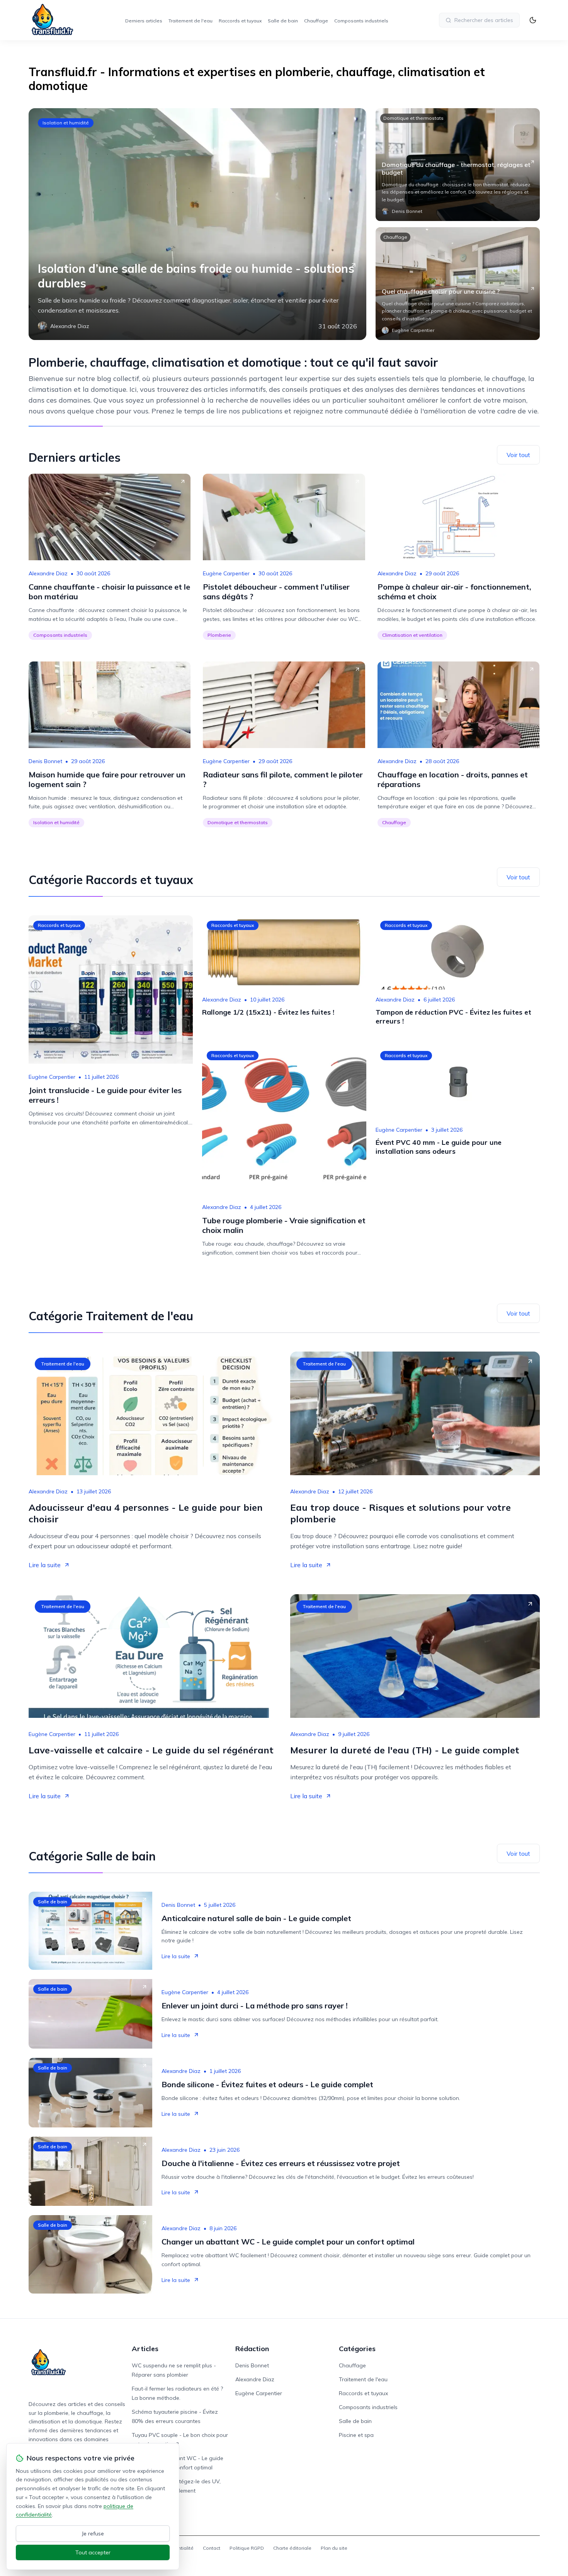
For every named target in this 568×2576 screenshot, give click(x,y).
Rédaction (252, 2349)
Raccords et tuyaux (240, 21)
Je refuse (93, 2533)
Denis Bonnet (45, 761)
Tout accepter (93, 2552)
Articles (145, 2349)
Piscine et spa (356, 2435)
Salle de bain (283, 21)
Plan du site (334, 2548)
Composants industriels (361, 21)
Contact (212, 2548)
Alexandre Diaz (48, 573)
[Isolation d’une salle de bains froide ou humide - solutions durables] (197, 224)
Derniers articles (144, 21)
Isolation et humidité (66, 123)
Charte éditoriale (292, 2548)
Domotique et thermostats (413, 118)
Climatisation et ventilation (412, 635)
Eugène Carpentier (226, 573)
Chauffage (316, 21)
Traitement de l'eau (190, 21)
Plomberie (219, 635)
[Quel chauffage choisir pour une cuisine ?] (458, 284)
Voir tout (518, 455)
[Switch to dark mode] (533, 20)
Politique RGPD (247, 2548)
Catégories (357, 2349)
